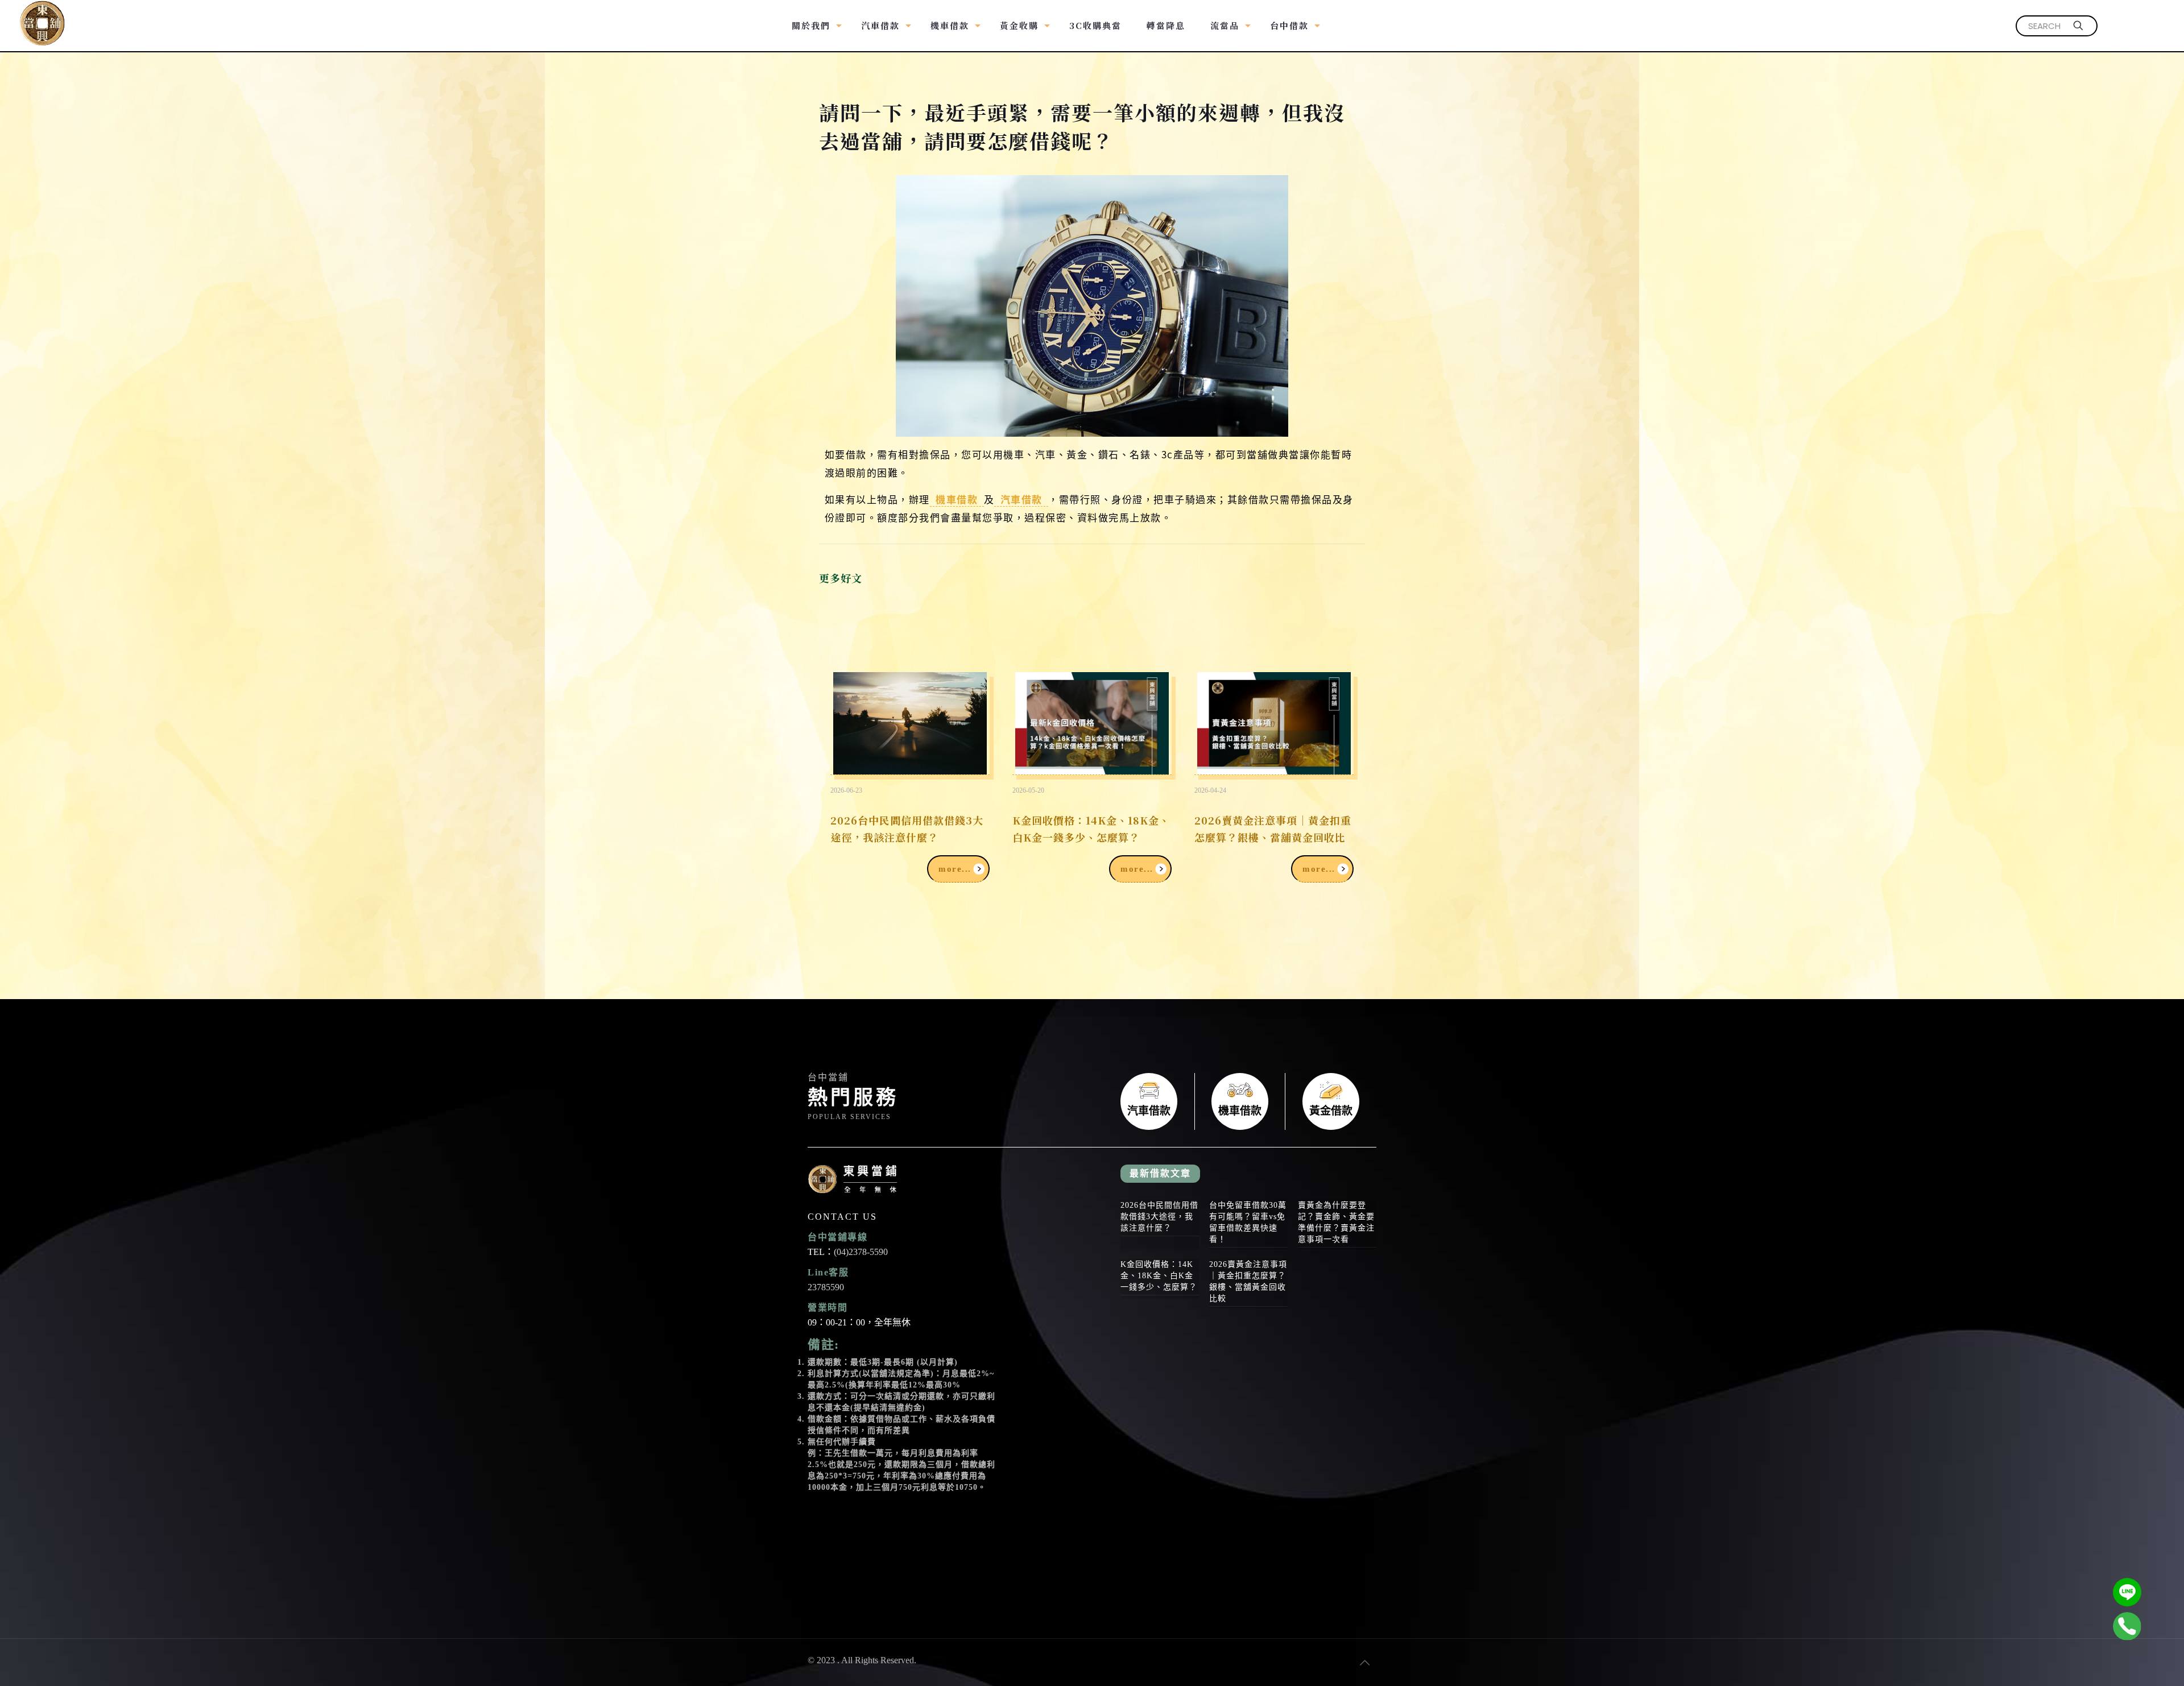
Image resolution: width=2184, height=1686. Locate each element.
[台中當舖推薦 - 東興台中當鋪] (42, 17)
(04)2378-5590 (861, 1252)
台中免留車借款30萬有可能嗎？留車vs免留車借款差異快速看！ (1248, 1222)
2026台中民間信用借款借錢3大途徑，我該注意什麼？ (907, 828)
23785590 (826, 1287)
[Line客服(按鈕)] (2127, 1592)
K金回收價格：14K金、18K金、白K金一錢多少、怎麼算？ (1091, 828)
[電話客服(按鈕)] (2127, 1626)
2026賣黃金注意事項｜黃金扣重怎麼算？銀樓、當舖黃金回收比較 (1273, 837)
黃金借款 (1331, 1101)
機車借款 (957, 499)
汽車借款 (1021, 499)
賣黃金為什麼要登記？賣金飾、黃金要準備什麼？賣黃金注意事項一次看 (1336, 1222)
